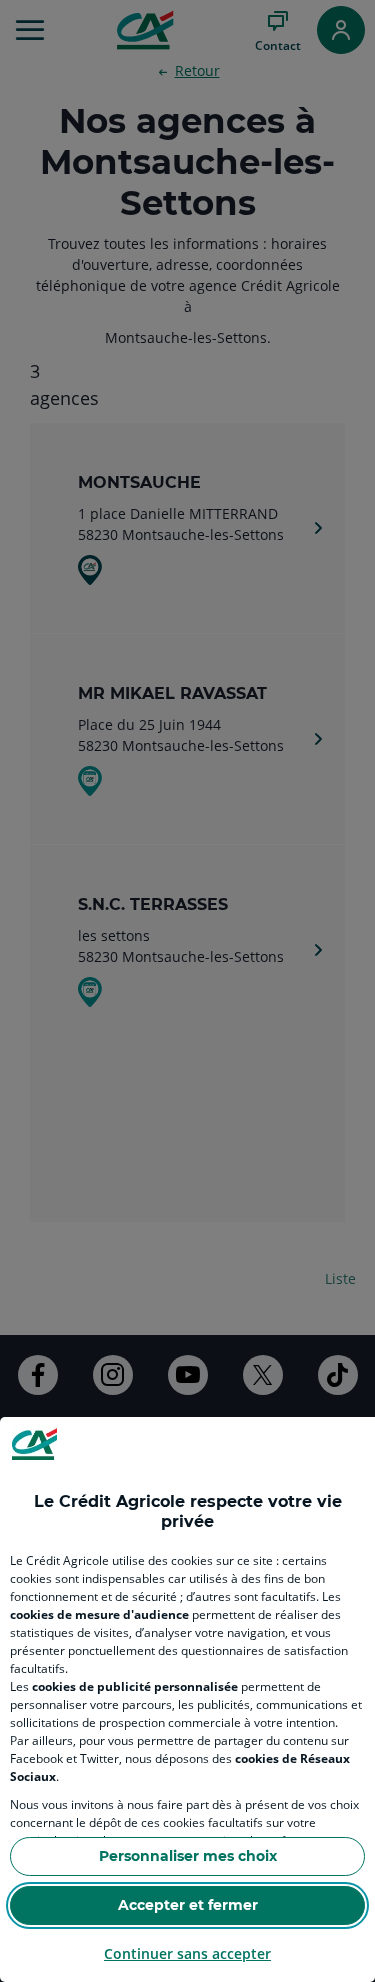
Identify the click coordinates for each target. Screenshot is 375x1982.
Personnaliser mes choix (188, 1856)
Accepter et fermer (188, 1905)
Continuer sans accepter (187, 1953)
